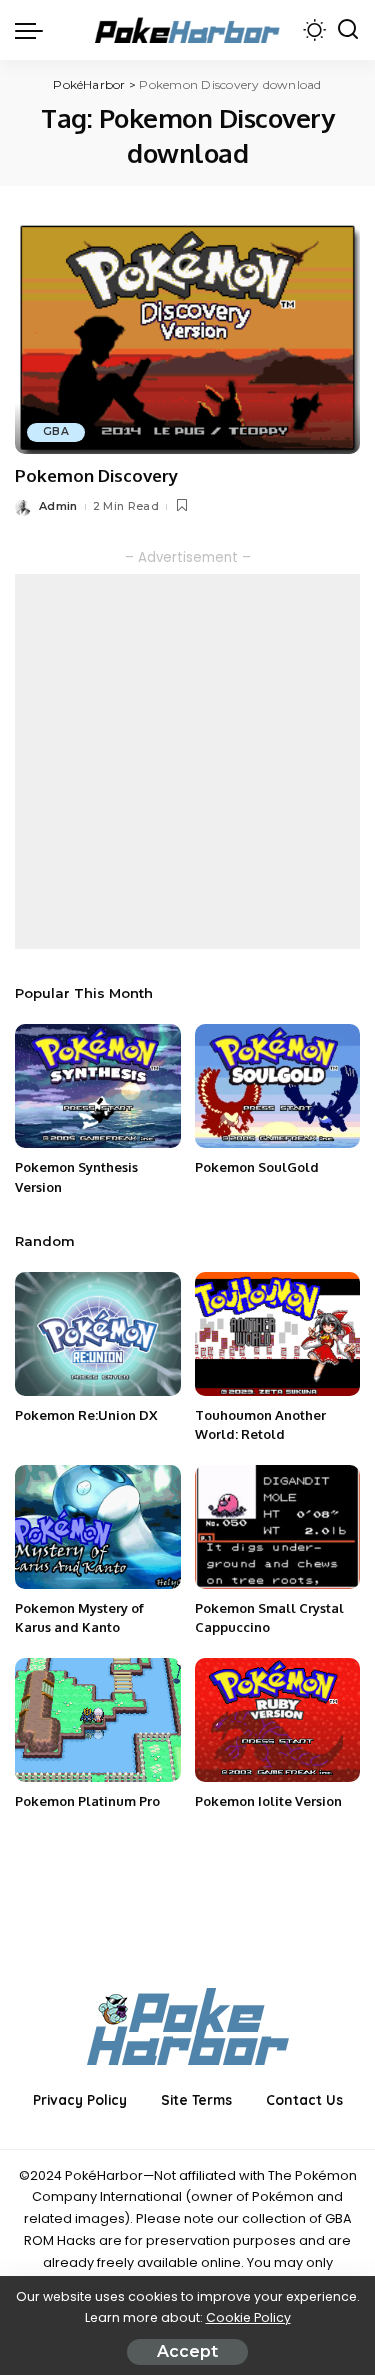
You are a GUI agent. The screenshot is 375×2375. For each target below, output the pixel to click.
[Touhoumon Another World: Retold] (278, 1334)
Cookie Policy (248, 2317)
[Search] (348, 30)
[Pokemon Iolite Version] (278, 1720)
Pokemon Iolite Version (268, 1801)
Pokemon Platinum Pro (87, 1801)
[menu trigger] (34, 30)
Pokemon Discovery (96, 475)
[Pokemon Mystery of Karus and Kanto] (98, 1527)
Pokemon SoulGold (257, 1167)
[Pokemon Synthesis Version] (98, 1086)
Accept (187, 2351)
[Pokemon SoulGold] (278, 1086)
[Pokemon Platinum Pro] (98, 1720)
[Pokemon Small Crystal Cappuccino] (278, 1527)
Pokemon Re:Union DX (86, 1415)
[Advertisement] (187, 761)
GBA (56, 431)
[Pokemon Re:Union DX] (98, 1334)
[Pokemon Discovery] (187, 337)
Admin (58, 506)
